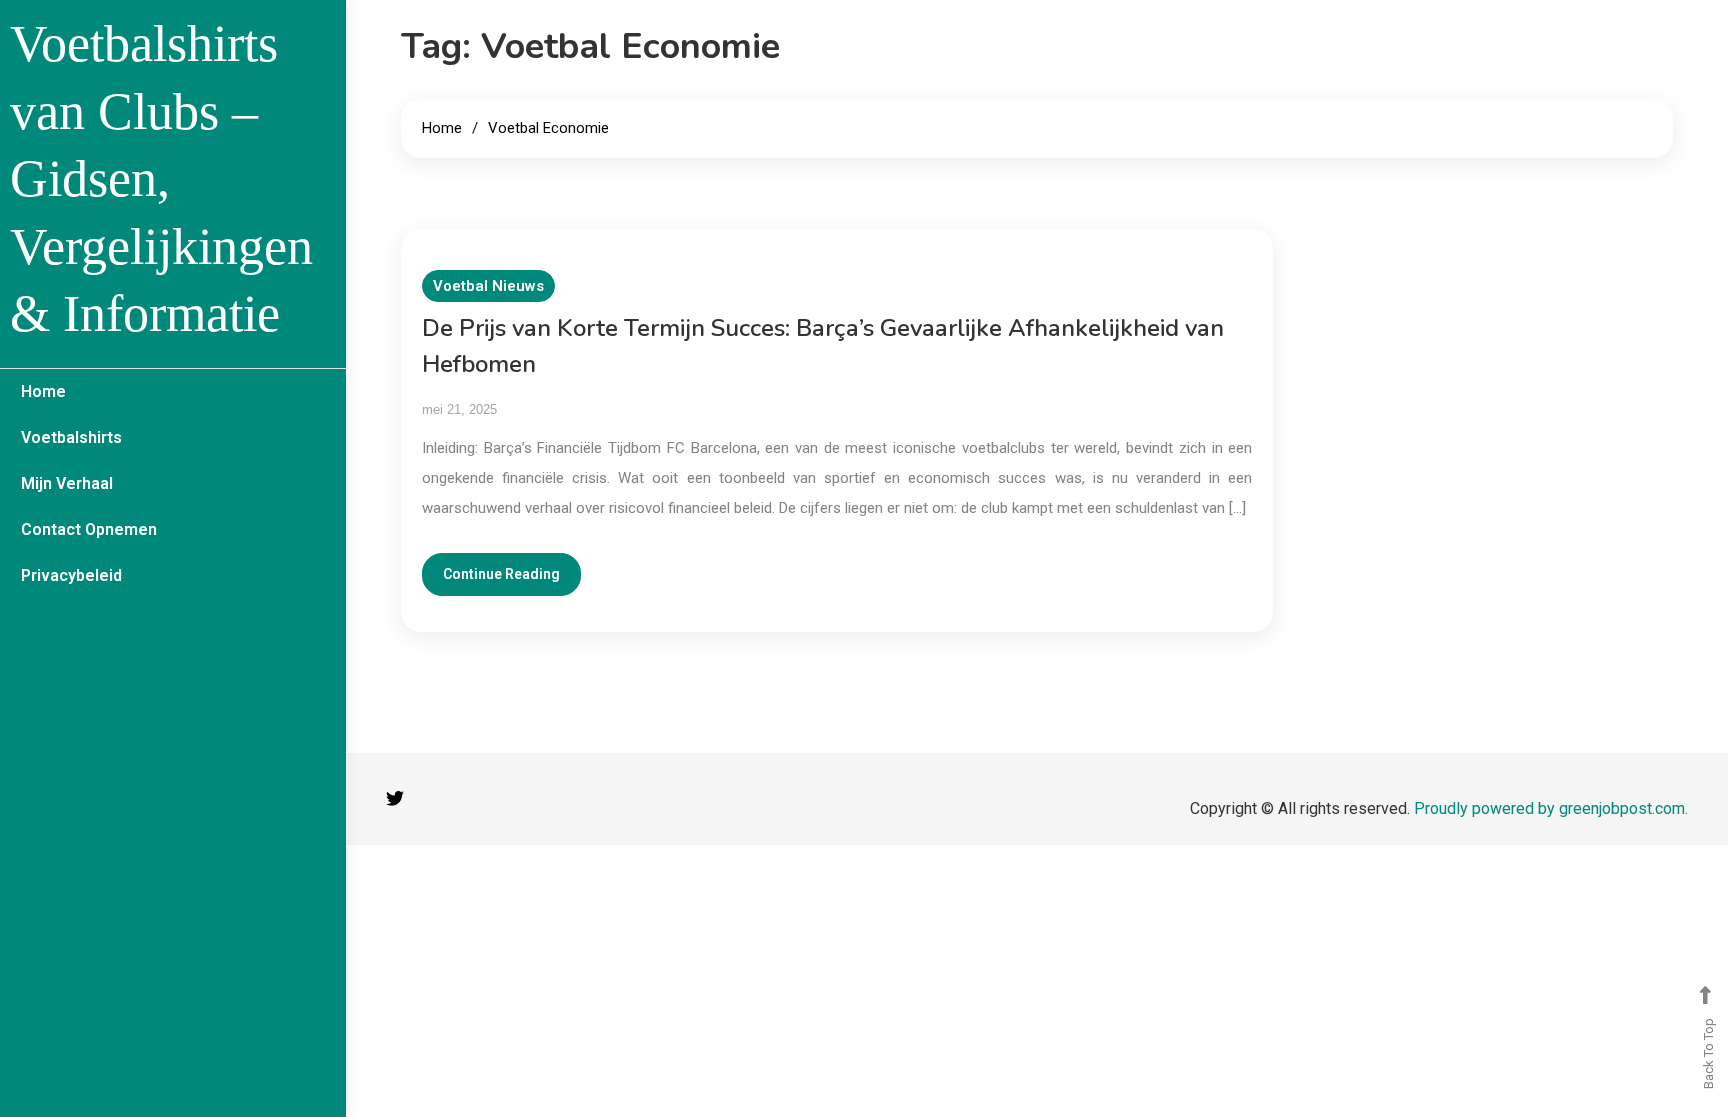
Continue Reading (501, 574)
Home (43, 391)
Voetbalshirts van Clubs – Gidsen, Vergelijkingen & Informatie (161, 178)
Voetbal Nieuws (488, 286)
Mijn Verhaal (67, 483)
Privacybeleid (71, 575)
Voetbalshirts (71, 437)
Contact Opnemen (89, 529)
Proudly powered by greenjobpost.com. (1551, 808)
